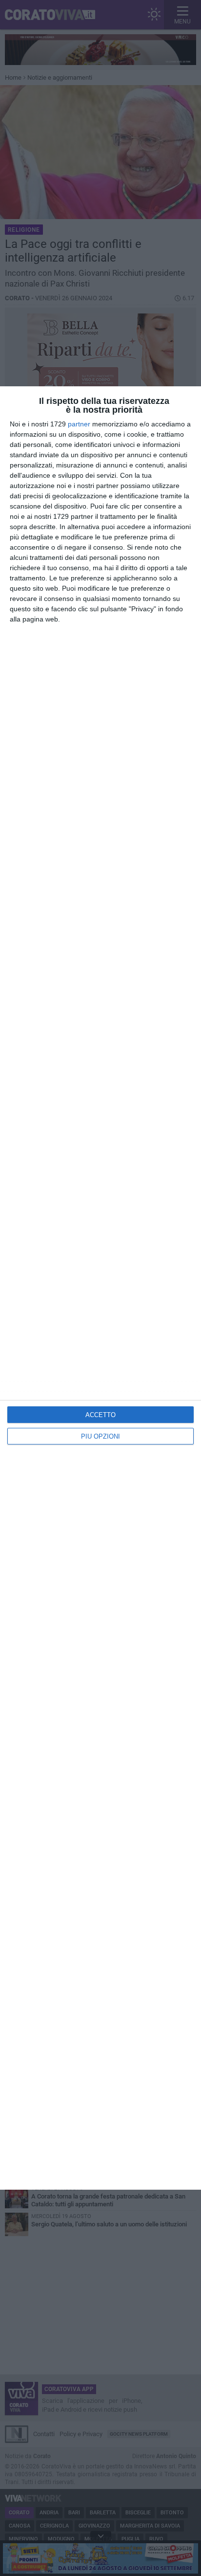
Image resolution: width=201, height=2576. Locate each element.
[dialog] (100, 1288)
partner (79, 424)
